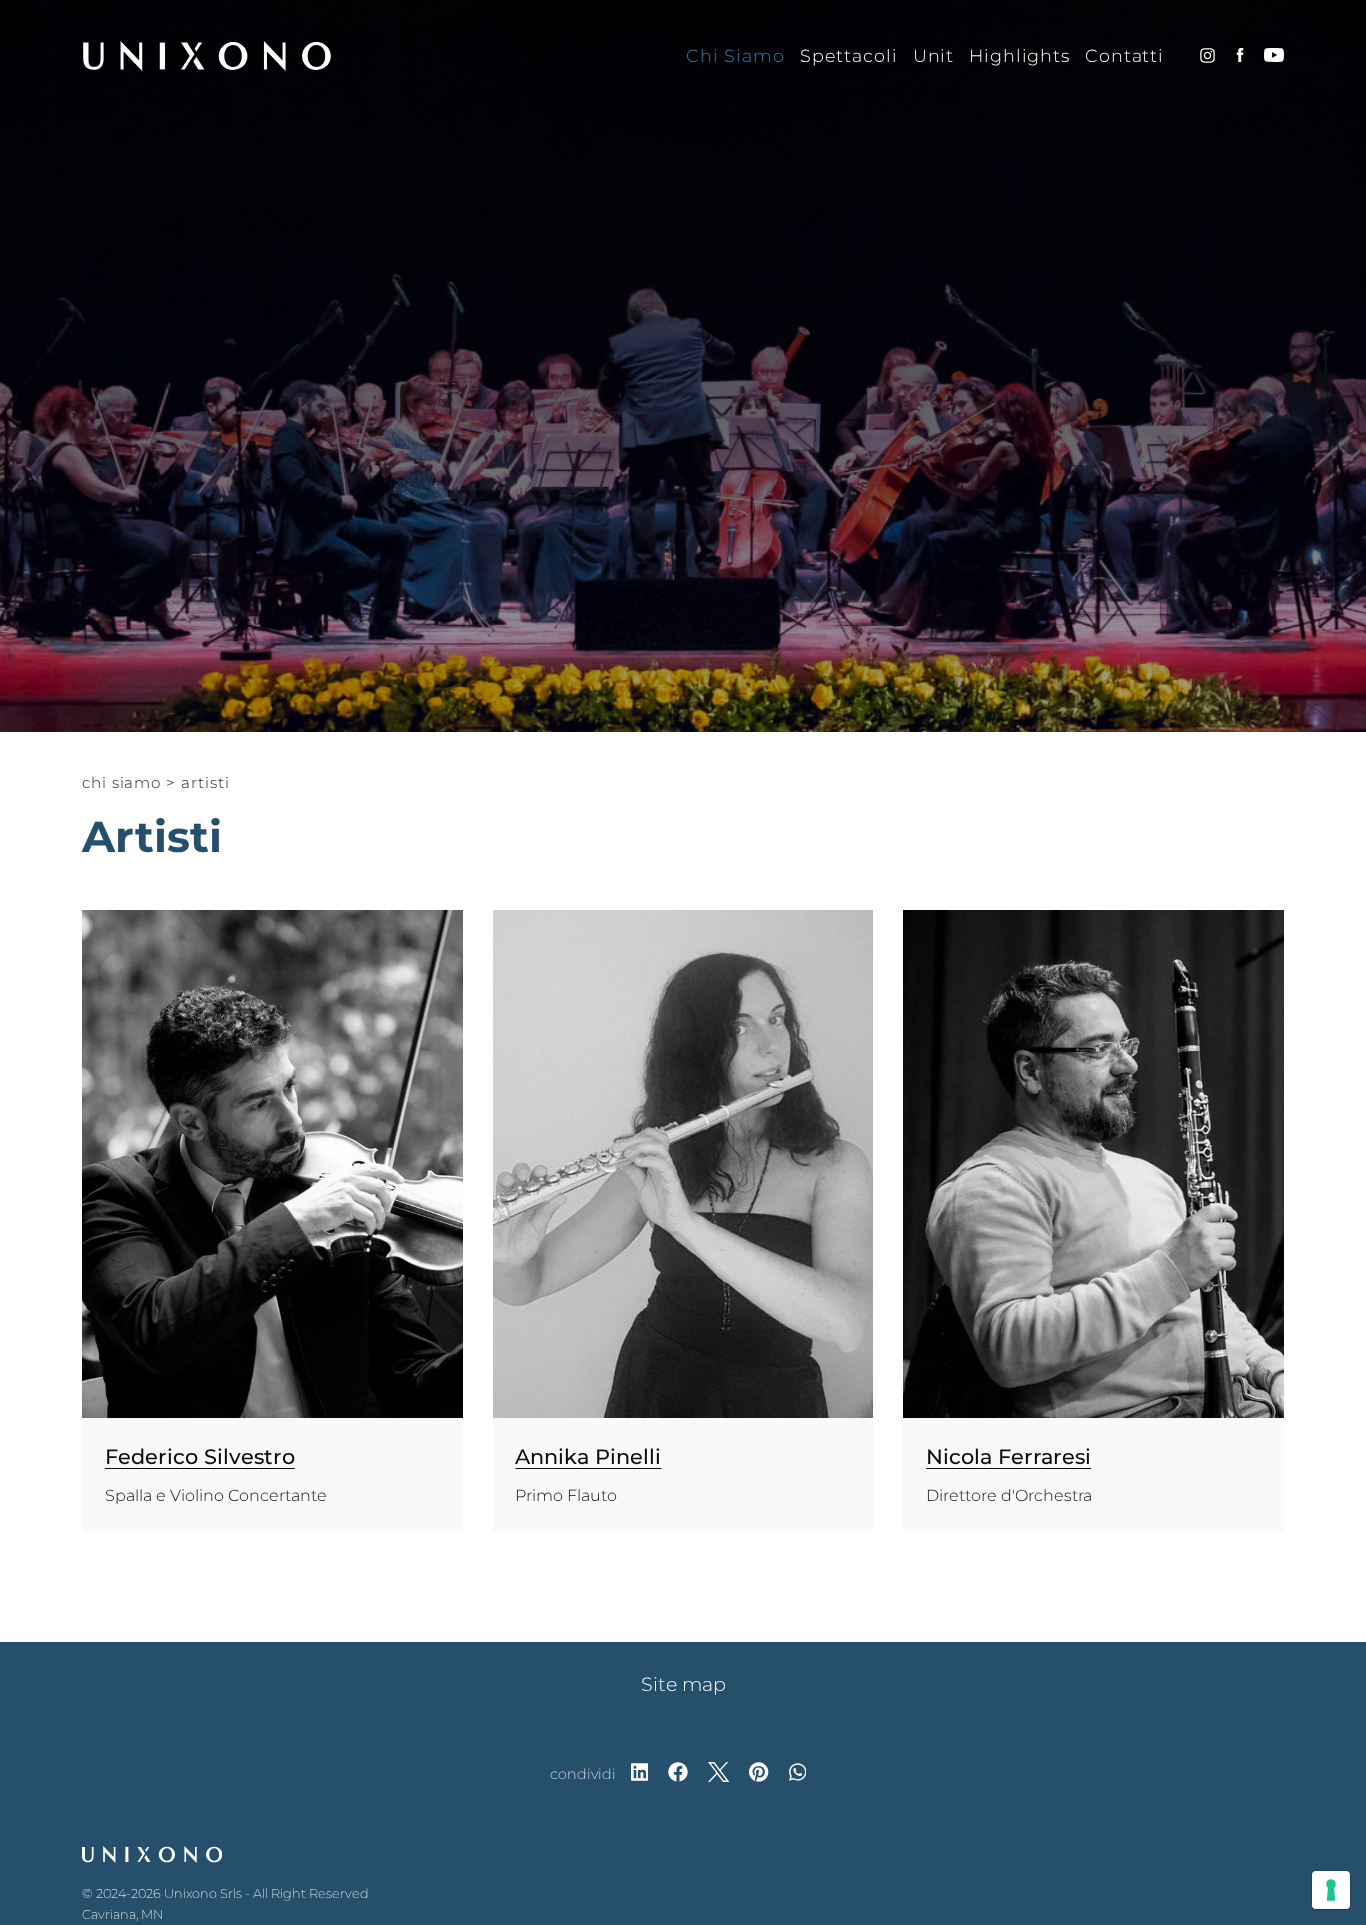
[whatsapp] (798, 1774)
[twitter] (718, 1774)
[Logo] (207, 56)
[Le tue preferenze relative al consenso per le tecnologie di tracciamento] (1331, 1890)
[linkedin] (640, 1774)
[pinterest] (758, 1774)
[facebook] (678, 1774)
